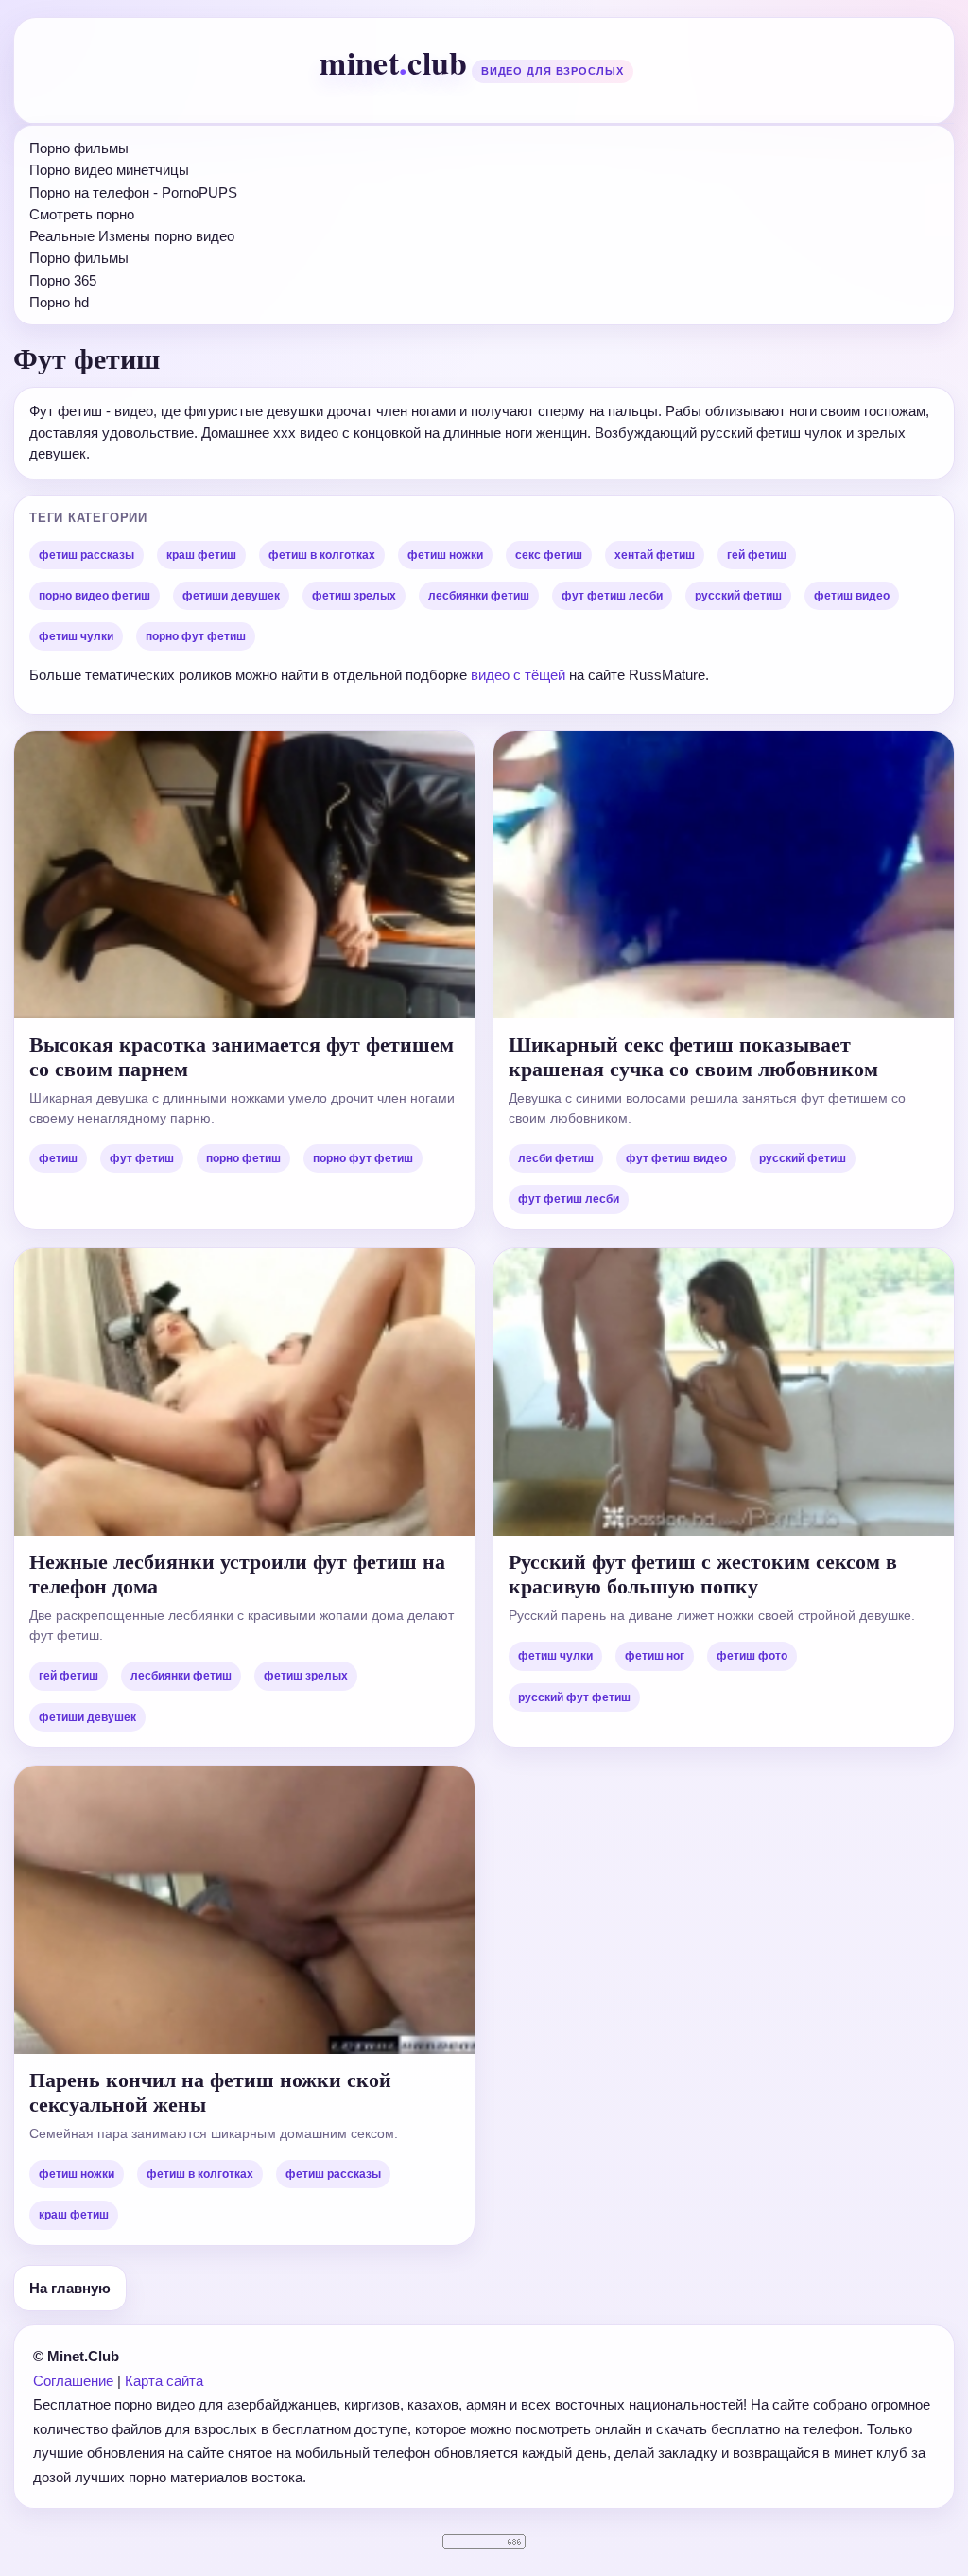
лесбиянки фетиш (479, 596)
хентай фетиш (655, 555)
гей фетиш (757, 555)
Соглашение (73, 2381)
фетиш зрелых (354, 596)
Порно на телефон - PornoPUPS (133, 192)
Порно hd (59, 302)
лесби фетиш (556, 1158)
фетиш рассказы (86, 555)
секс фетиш (549, 555)
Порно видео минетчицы (109, 170)
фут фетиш (142, 1158)
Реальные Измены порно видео (132, 236)
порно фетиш (243, 1158)
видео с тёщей (520, 675)
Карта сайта (164, 2381)
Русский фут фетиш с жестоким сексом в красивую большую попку (703, 1573)
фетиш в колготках (322, 555)
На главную (70, 2288)
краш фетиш (201, 555)
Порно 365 (63, 280)
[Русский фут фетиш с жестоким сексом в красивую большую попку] (724, 1392)
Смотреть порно (82, 214)
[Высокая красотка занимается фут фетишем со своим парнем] (244, 875)
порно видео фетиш (95, 596)
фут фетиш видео (676, 1158)
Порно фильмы (79, 148)
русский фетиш (738, 596)
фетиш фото (752, 1656)
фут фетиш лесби (612, 596)
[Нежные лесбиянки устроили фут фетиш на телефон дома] (244, 1392)
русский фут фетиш (574, 1697)
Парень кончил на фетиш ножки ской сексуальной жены (210, 2091)
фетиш (58, 1158)
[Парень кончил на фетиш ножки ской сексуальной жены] (244, 1909)
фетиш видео (852, 596)
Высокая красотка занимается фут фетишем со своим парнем (242, 1056)
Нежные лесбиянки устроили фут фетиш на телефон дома (237, 1573)
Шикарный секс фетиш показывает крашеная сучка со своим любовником (693, 1056)
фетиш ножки (445, 555)
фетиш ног (655, 1656)
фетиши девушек (231, 596)
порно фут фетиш (196, 636)
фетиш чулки (76, 636)
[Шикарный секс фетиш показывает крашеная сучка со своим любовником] (724, 875)
